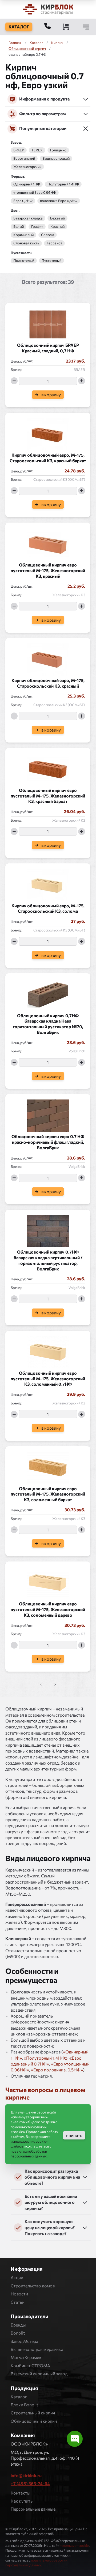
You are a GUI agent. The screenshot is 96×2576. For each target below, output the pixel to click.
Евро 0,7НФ (23, 201)
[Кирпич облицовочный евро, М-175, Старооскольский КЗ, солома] (48, 883)
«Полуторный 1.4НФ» (46, 2058)
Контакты (21, 2493)
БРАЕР (19, 150)
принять (74, 2135)
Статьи (18, 2302)
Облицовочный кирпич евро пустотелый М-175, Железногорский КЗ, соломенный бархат (48, 1494)
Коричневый (23, 235)
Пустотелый (51, 261)
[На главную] (48, 9)
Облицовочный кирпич (27, 49)
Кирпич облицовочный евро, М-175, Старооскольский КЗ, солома (48, 908)
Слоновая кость (26, 243)
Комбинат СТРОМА (30, 2366)
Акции (17, 2277)
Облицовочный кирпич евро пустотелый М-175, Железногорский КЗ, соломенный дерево (48, 1609)
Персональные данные (33, 2509)
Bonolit (18, 2333)
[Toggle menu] (86, 27)
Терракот (54, 243)
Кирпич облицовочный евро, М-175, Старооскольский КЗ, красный (48, 683)
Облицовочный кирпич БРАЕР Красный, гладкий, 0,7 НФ (48, 348)
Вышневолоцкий (56, 159)
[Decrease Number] (14, 381)
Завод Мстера (24, 2341)
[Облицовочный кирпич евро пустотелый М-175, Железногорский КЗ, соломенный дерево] (48, 1581)
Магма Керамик (26, 2357)
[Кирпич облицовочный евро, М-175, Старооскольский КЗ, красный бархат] (48, 433)
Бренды (18, 2325)
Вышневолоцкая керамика (37, 2349)
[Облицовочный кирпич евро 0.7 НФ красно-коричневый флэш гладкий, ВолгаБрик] (48, 1114)
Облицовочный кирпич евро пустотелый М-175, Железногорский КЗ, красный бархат (48, 796)
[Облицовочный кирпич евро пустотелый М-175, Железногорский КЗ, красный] (48, 542)
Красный (57, 227)
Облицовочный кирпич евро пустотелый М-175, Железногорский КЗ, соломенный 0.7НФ (48, 1379)
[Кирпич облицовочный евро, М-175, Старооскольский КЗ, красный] (48, 658)
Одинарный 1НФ (27, 184)
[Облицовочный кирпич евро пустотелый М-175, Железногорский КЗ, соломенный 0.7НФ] (48, 1351)
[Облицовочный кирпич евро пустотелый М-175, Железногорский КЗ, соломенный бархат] (48, 1466)
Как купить (22, 2501)
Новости (19, 2294)
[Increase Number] (82, 381)
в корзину (51, 395)
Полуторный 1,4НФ (63, 184)
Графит (37, 227)
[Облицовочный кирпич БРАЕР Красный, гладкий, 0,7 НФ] (48, 323)
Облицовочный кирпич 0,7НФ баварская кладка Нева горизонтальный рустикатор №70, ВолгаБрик (48, 1024)
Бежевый (57, 218)
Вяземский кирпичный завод (39, 2374)
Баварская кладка (28, 218)
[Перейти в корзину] (66, 27)
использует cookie (74, 2545)
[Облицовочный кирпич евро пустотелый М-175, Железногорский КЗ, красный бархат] (48, 768)
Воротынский (24, 159)
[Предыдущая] (54, 1684)
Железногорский (27, 167)
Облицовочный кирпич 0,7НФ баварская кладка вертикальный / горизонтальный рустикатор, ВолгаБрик (48, 1260)
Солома (48, 235)
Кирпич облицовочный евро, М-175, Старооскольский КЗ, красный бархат (48, 458)
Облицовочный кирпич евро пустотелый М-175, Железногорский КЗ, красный (48, 570)
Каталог (19, 2397)
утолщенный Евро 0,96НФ (35, 193)
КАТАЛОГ (19, 27)
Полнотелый (24, 261)
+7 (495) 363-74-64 (30, 2483)
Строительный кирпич (33, 2413)
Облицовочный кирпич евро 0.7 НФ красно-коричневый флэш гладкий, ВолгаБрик (48, 1142)
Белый (19, 227)
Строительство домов (33, 2286)
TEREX (37, 150)
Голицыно (58, 150)
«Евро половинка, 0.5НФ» (57, 2070)
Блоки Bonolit (25, 2405)
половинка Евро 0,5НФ (59, 201)
